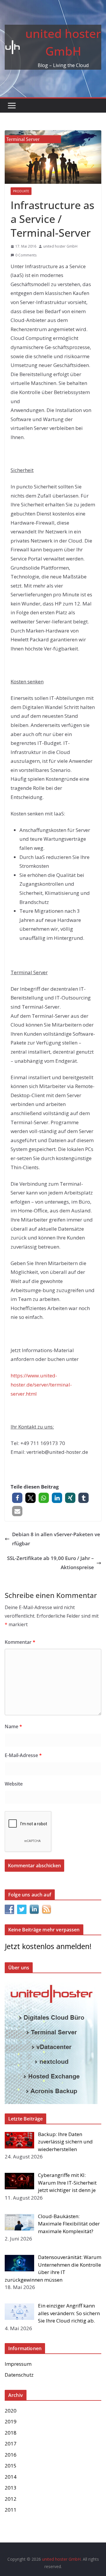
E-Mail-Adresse (23, 1755)
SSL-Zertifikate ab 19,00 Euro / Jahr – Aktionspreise (50, 1563)
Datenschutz (19, 2375)
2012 (11, 2499)
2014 (11, 2477)
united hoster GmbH (60, 246)
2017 (11, 2444)
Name (13, 1726)
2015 (11, 2466)
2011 (11, 2510)
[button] (17, 1498)
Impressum (18, 2364)
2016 (11, 2455)
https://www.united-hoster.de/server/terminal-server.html (41, 1384)
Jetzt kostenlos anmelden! (48, 1946)
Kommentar (20, 1642)
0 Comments (26, 255)
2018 (11, 2433)
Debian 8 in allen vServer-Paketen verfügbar (56, 1539)
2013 (11, 2488)
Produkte (21, 191)
